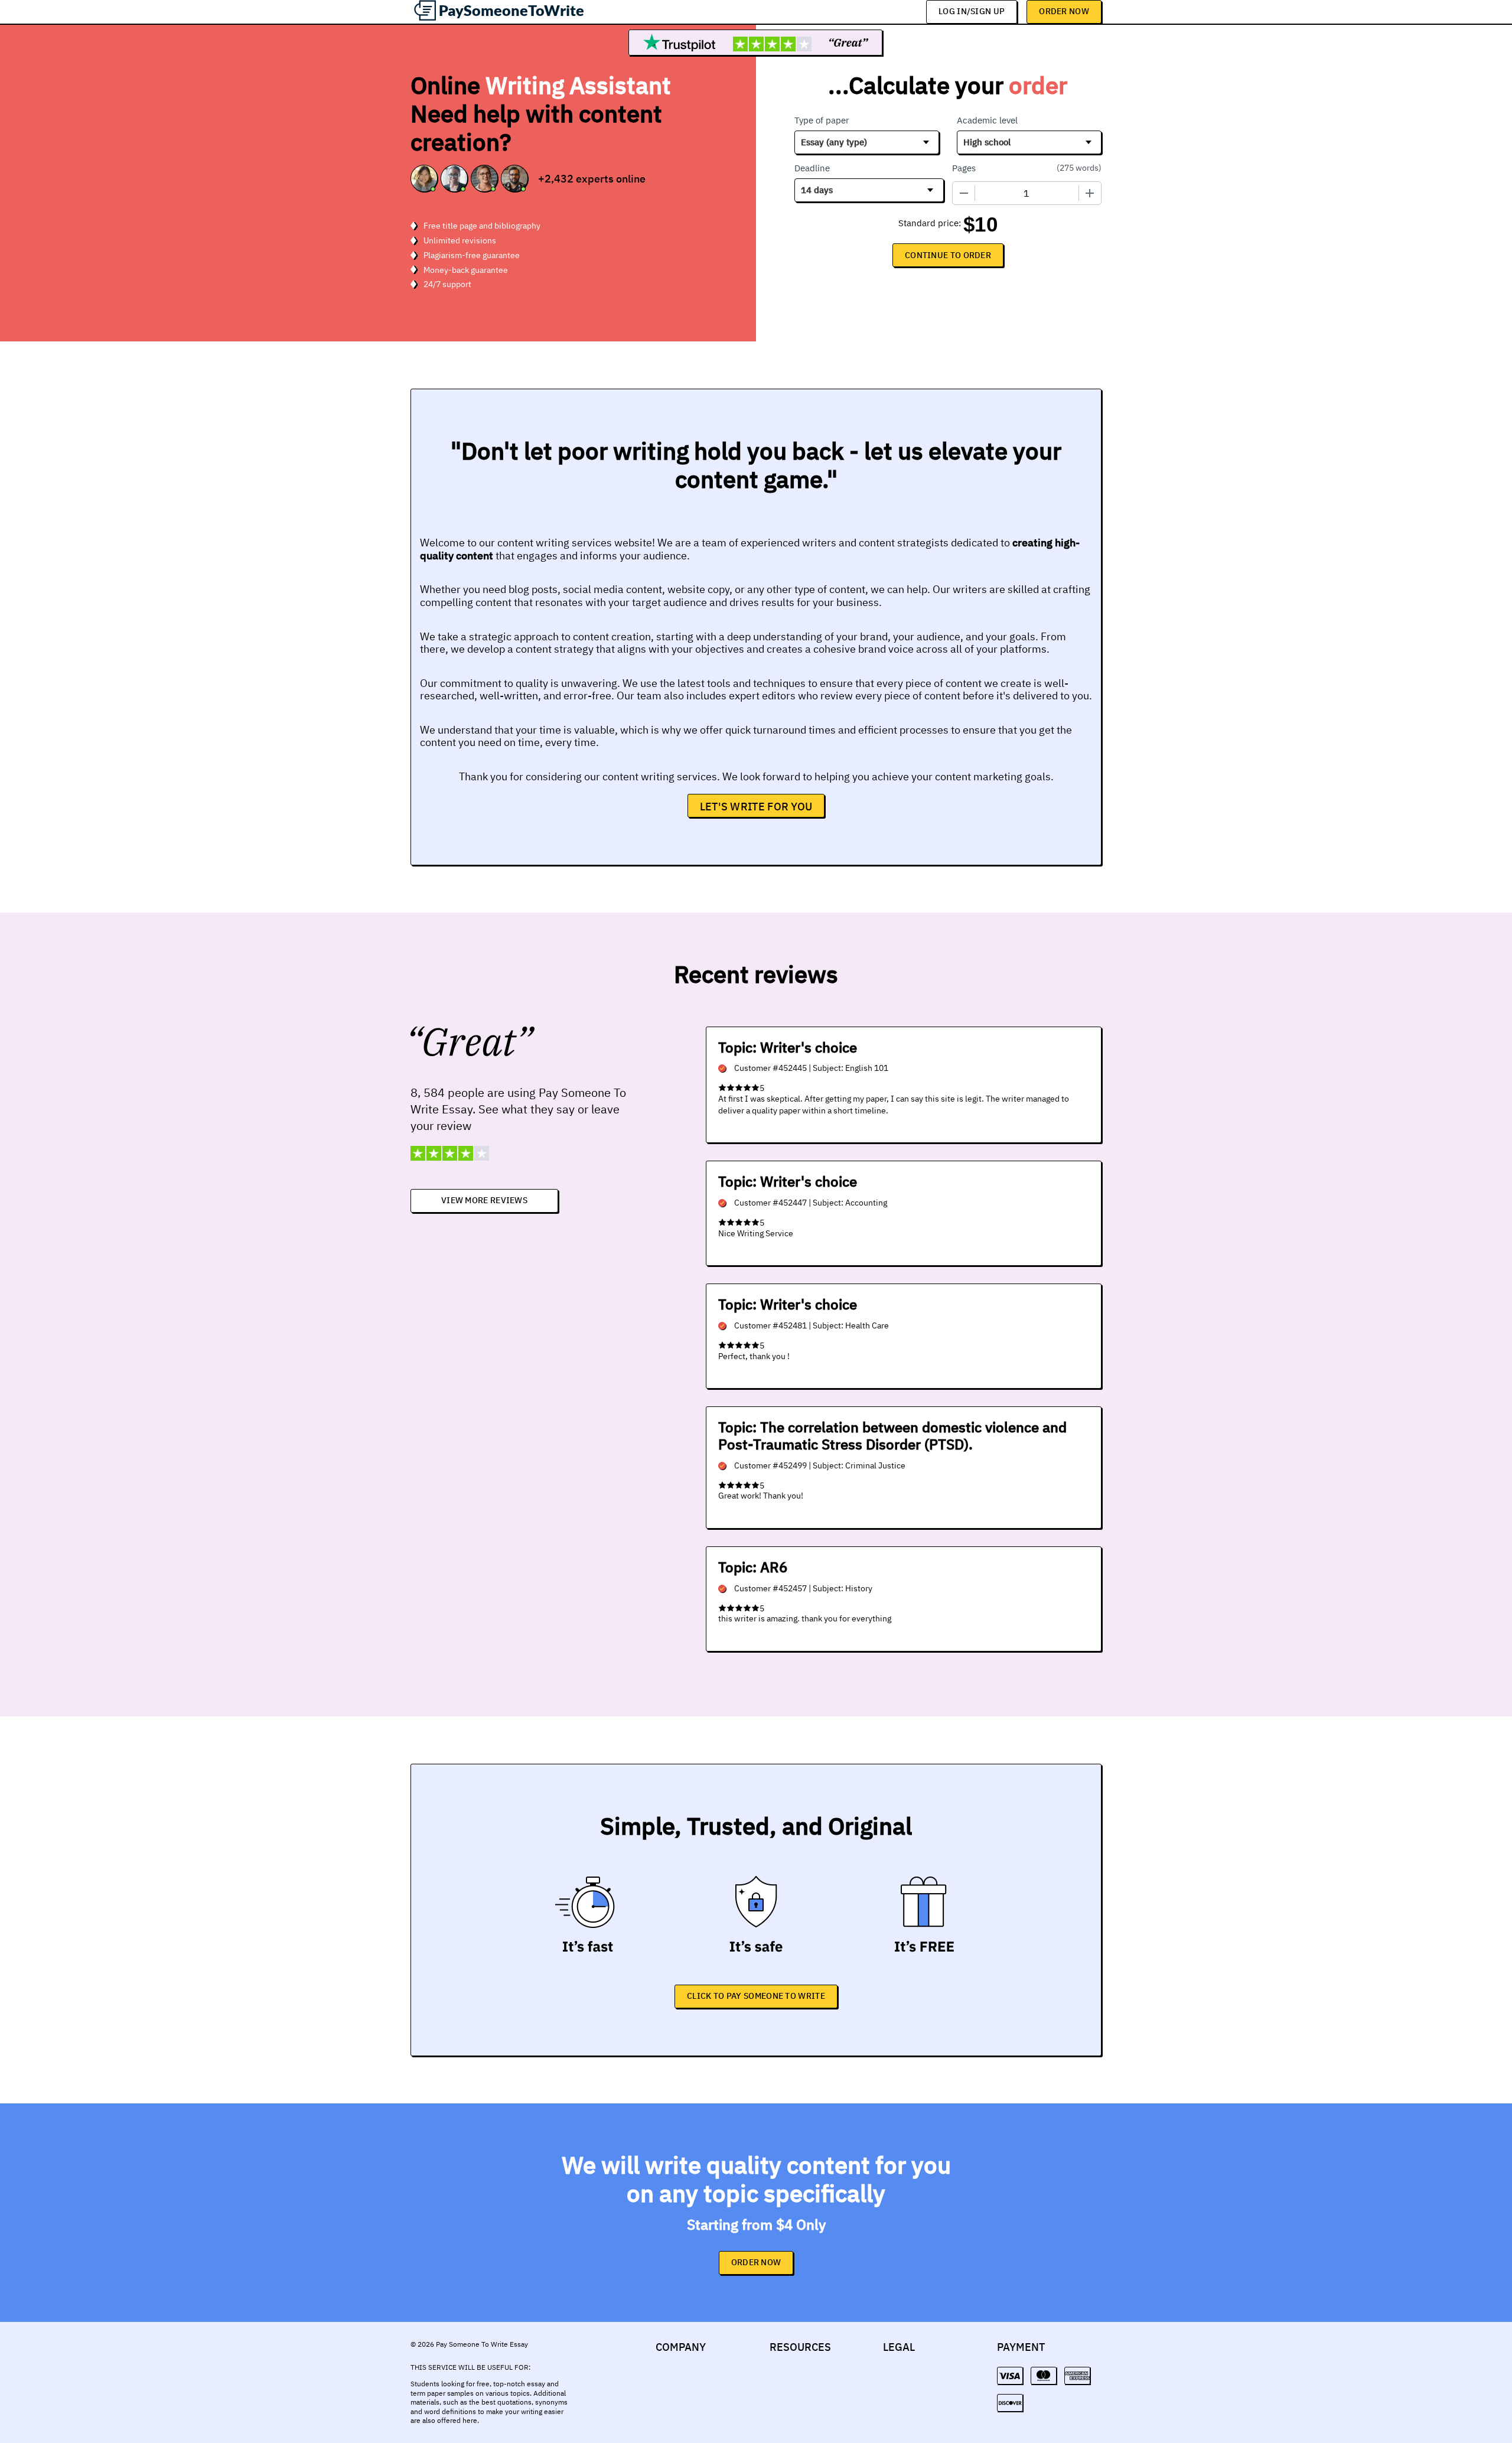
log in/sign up (972, 11)
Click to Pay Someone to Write (756, 1996)
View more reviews (484, 1200)
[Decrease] (964, 193)
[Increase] (1090, 193)
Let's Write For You (756, 807)
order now (756, 2262)
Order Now (1064, 11)
